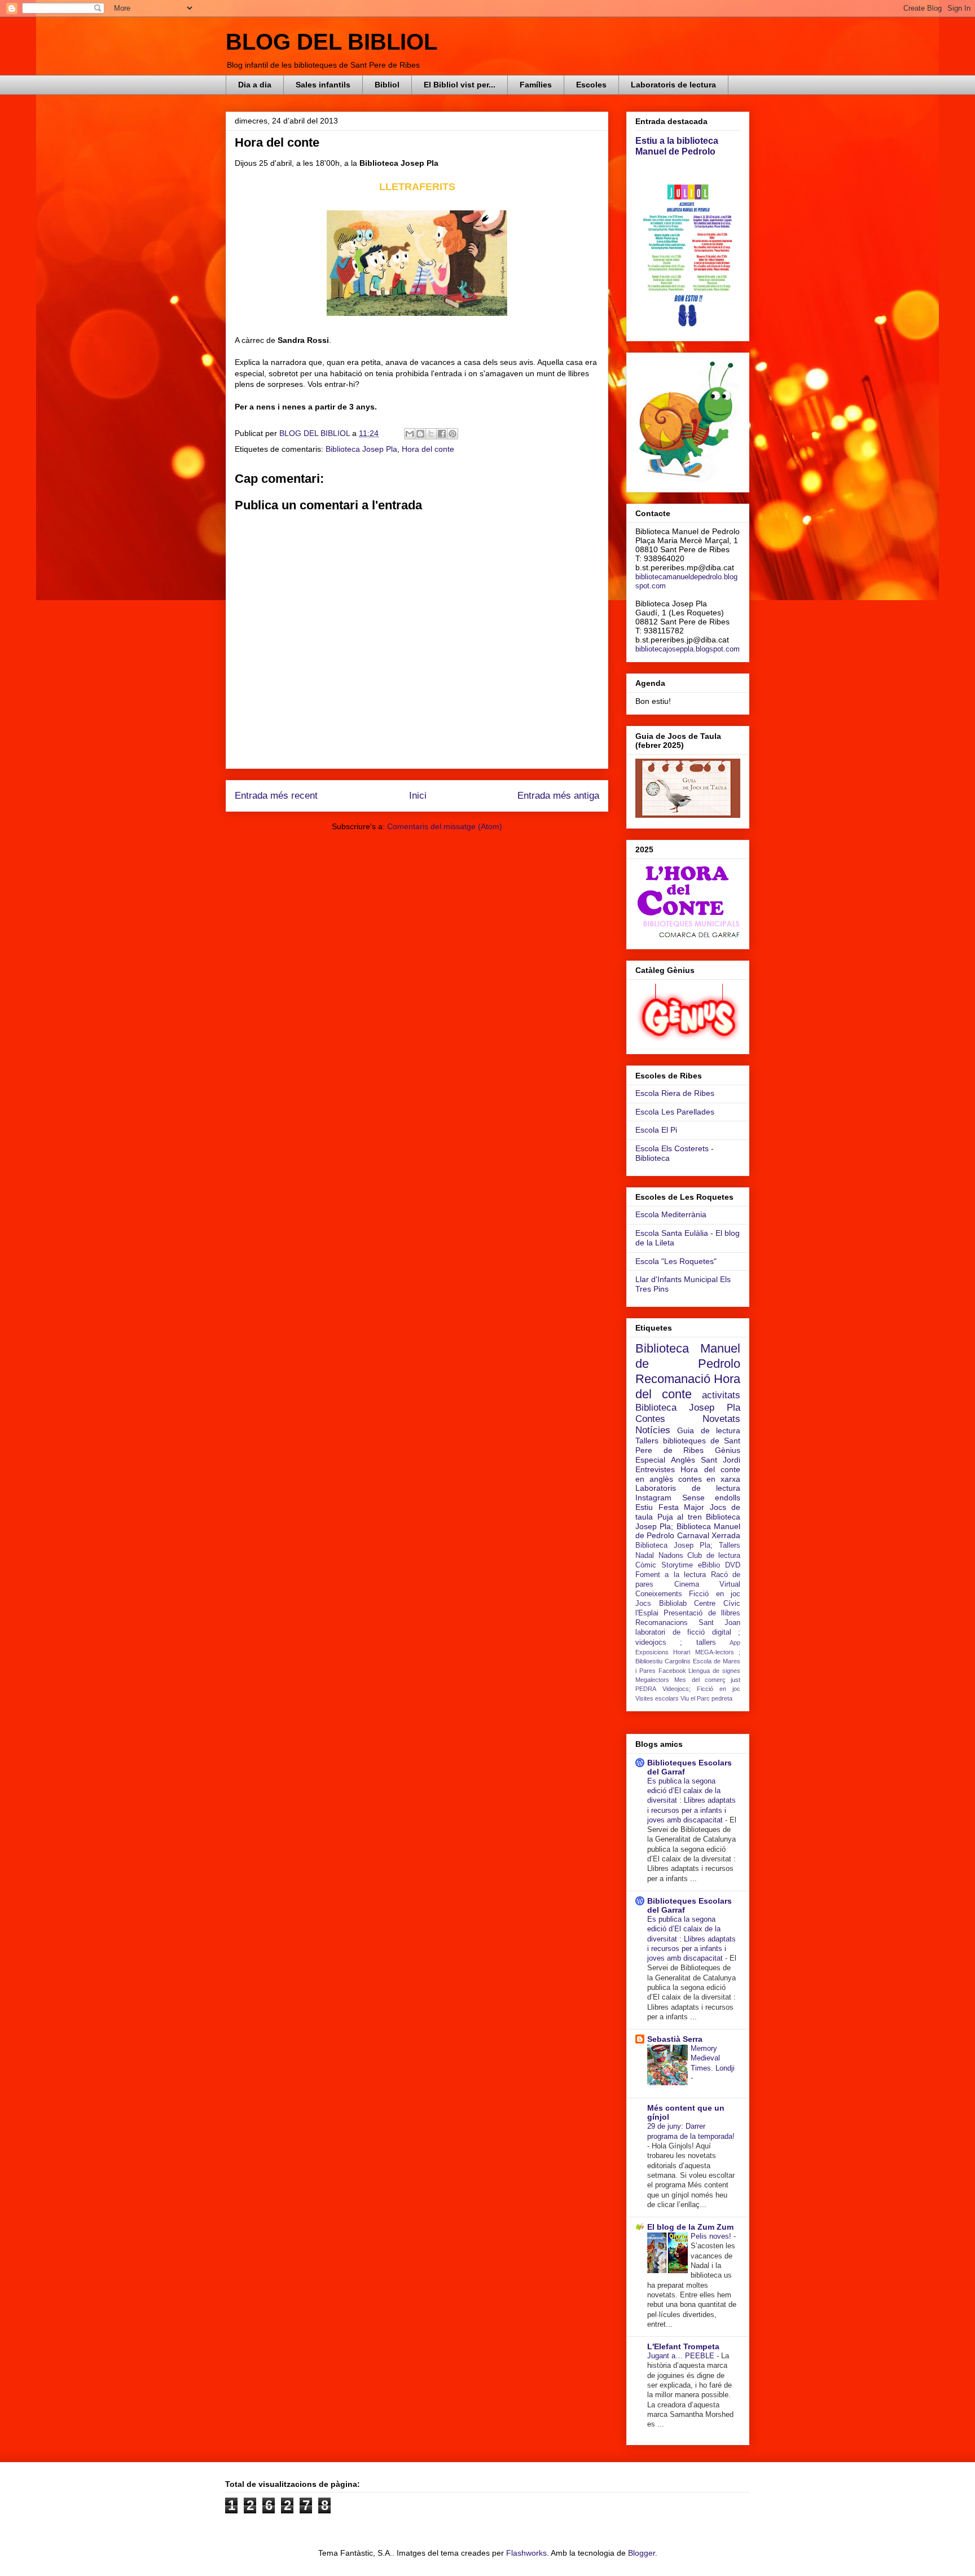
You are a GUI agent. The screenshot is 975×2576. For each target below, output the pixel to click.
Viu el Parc (695, 1698)
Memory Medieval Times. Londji (713, 2058)
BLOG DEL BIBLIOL (331, 42)
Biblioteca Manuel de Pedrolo (688, 1356)
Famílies (536, 85)
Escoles (591, 85)
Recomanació (673, 1379)
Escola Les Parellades (675, 1112)
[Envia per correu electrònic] (410, 434)
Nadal (645, 1556)
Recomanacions (662, 1623)
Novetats (721, 1419)
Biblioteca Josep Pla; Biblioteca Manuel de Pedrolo (688, 1526)
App (735, 1643)
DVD (733, 1565)
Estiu (644, 1507)
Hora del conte (428, 449)
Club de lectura (714, 1556)
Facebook (672, 1671)
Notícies (653, 1430)
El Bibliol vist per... (460, 85)
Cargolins (678, 1661)
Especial (650, 1460)
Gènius (728, 1450)
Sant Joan (719, 1623)
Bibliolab (673, 1604)
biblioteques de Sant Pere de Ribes (688, 1445)
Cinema (687, 1584)
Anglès (683, 1460)
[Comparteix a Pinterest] (453, 434)
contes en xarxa (710, 1479)
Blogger (642, 2553)
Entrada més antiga (558, 796)
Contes (650, 1419)
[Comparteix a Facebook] (442, 434)
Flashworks (526, 2553)
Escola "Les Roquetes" (676, 1261)
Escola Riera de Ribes (675, 1093)
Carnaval (693, 1535)
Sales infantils (323, 85)
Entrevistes (655, 1469)
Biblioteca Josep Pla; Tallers (688, 1545)
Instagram (653, 1498)
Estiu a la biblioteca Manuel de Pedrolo (677, 146)
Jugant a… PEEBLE (682, 2356)
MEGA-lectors (715, 1652)
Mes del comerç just (707, 1680)
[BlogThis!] (420, 434)
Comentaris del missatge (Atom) (445, 826)
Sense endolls (712, 1498)
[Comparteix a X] (431, 434)
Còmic (646, 1565)
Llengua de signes (714, 1671)
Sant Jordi (721, 1460)
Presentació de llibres (702, 1613)
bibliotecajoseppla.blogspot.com (688, 649)
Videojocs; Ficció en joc (701, 1689)
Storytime (677, 1565)
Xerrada (726, 1535)
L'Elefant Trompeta (683, 2346)
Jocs (643, 1604)
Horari (682, 1652)
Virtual (730, 1584)
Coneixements (659, 1594)
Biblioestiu (649, 1661)
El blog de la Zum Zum (690, 2227)
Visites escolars (657, 1698)
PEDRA (646, 1689)
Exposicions (652, 1652)
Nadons (671, 1556)
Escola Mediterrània (671, 1214)
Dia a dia (255, 85)
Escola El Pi (656, 1130)
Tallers (647, 1441)
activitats (721, 1395)
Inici (418, 796)
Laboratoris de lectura (673, 85)
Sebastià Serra (675, 2039)
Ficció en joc (715, 1594)
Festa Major (682, 1507)
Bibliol (387, 85)
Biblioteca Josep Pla (361, 449)
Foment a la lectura (671, 1575)
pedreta (722, 1698)
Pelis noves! (712, 2236)
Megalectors (652, 1680)
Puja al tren (680, 1517)
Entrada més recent (276, 796)
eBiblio (709, 1565)
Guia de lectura (709, 1430)
